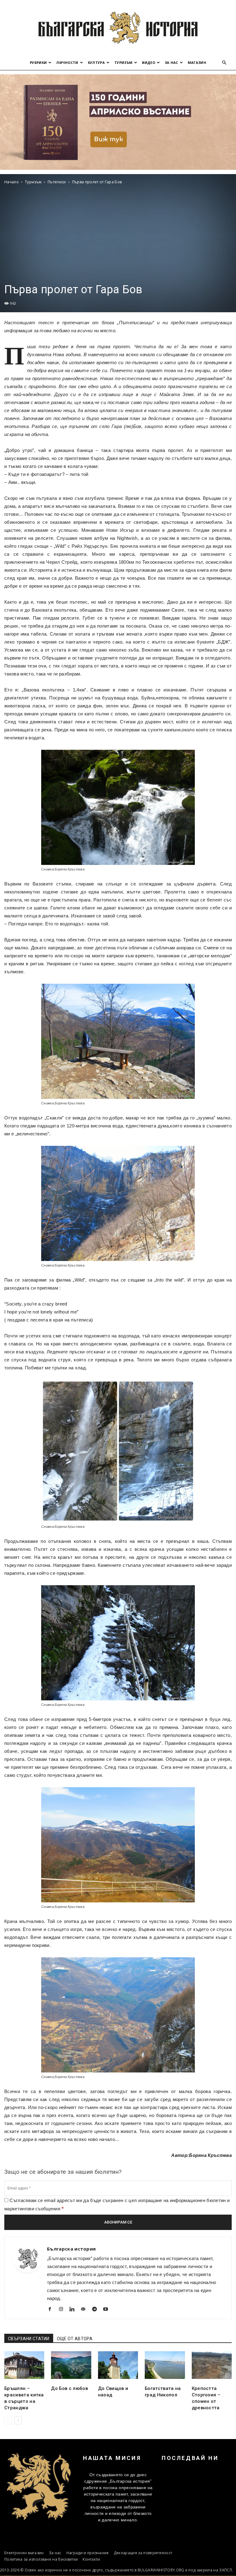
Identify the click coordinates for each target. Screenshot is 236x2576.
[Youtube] (108, 2310)
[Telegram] (97, 2310)
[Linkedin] (75, 2310)
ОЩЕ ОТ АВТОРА (75, 2339)
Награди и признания (88, 2553)
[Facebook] (52, 2310)
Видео (149, 62)
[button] (224, 63)
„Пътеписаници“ (136, 323)
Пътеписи (57, 182)
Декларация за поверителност (143, 2553)
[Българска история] (118, 28)
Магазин (197, 62)
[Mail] (86, 2310)
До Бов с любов (69, 2388)
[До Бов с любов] (71, 2365)
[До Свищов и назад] (118, 2365)
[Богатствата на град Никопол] (165, 2365)
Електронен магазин (24, 2553)
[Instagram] (63, 2310)
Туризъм (123, 62)
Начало (12, 182)
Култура (96, 62)
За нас (171, 62)
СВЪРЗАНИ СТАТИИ (29, 2339)
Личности (67, 62)
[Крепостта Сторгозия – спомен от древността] (212, 2365)
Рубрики (38, 62)
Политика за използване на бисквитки (41, 2559)
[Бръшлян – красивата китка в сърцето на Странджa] (24, 2365)
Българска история (71, 2249)
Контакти (91, 2559)
